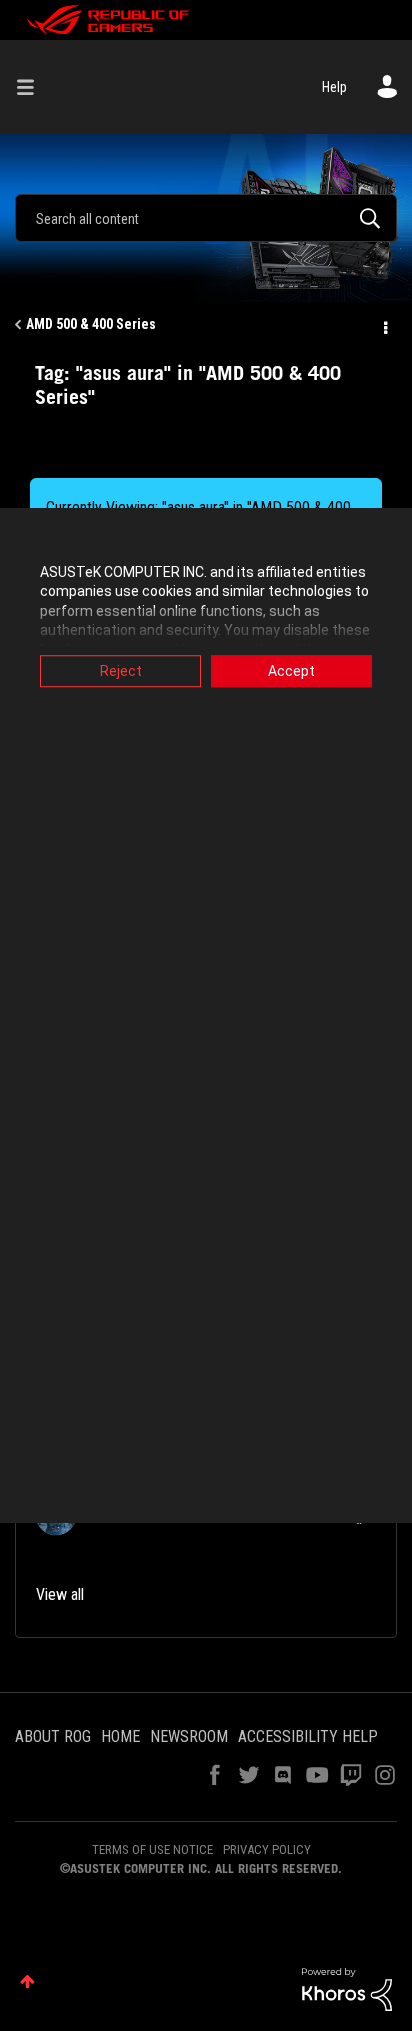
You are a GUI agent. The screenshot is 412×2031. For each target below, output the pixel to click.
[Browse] (33, 87)
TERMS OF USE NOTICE (152, 1849)
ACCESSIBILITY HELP (308, 1736)
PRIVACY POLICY (267, 1849)
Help (334, 87)
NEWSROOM (189, 1736)
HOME (120, 1736)
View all (60, 1594)
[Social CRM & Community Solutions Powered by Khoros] (347, 1988)
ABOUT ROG (53, 1736)
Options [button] (384, 325)
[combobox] (206, 218)
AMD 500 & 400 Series (91, 324)
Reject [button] (121, 671)
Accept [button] (291, 671)
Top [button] (27, 1981)
